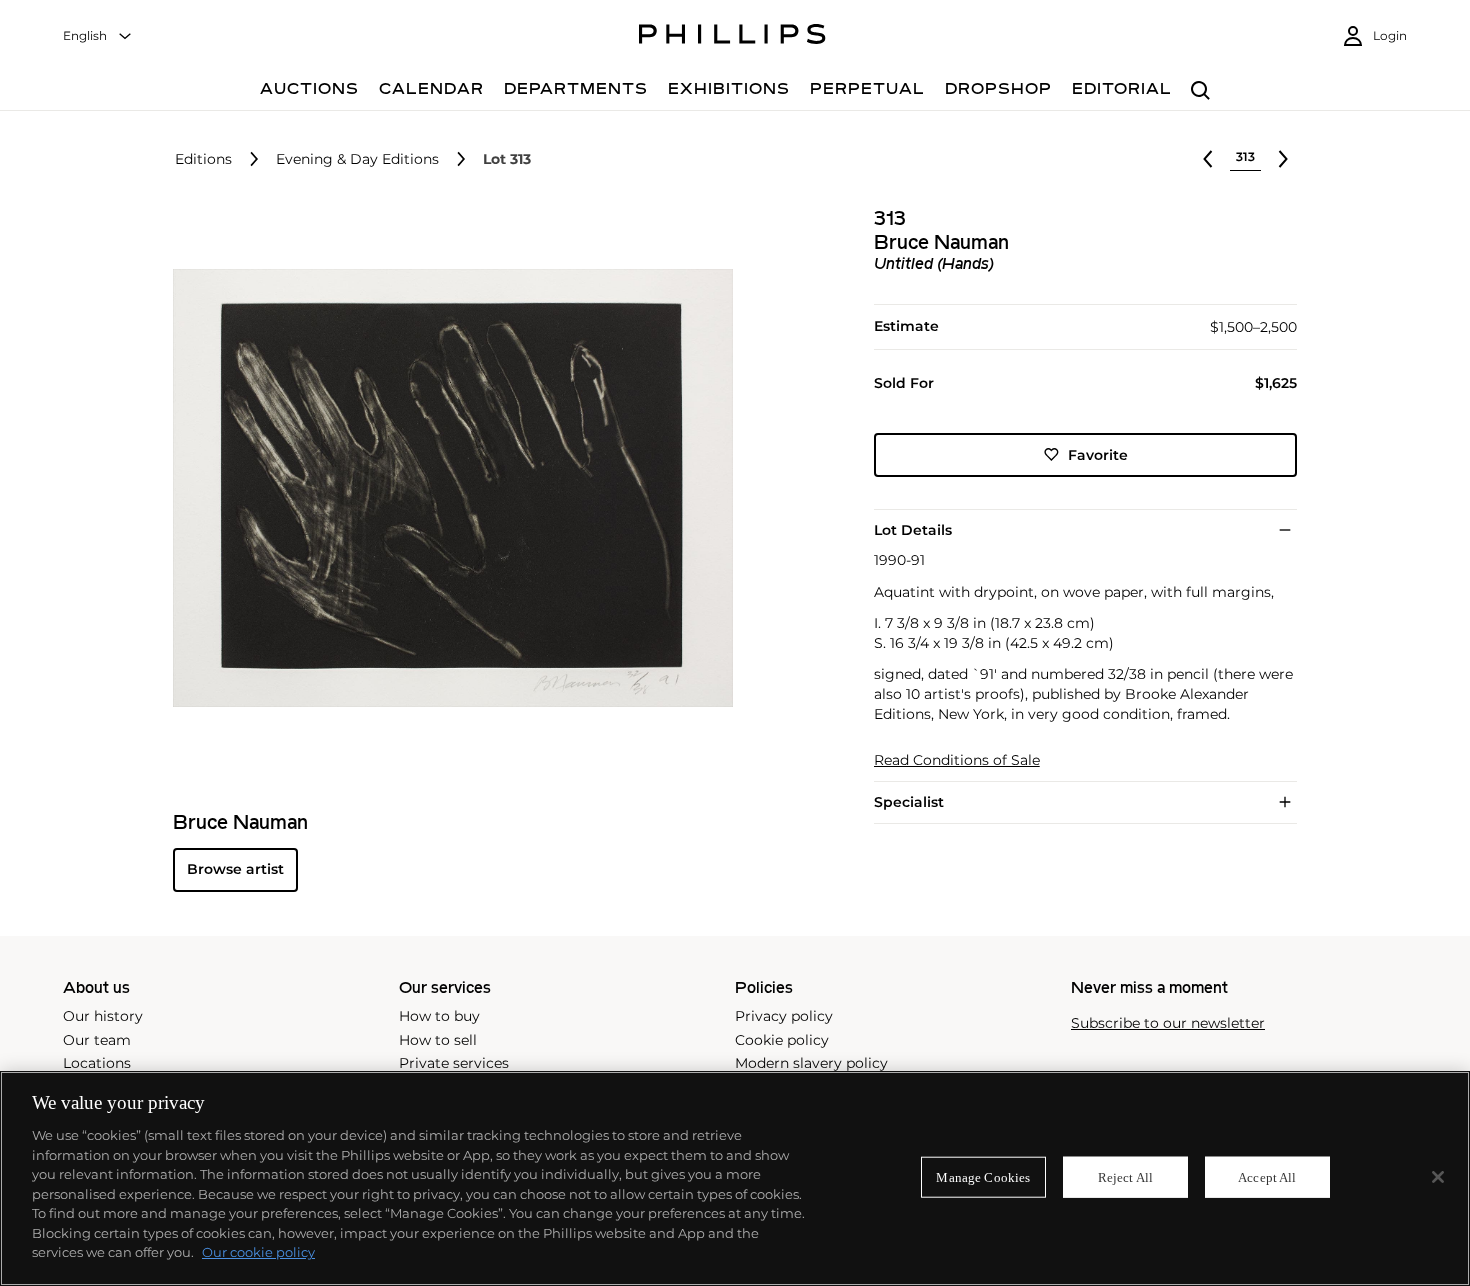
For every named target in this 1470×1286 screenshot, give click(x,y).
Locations (97, 1063)
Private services (454, 1063)
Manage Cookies (983, 1176)
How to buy (439, 1016)
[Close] (1438, 1177)
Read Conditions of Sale (957, 760)
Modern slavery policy (811, 1063)
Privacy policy (784, 1016)
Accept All (1267, 1176)
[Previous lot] (1208, 159)
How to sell (438, 1040)
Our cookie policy (258, 1252)
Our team (97, 1040)
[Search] (1200, 91)
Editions (203, 159)
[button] (447, 488)
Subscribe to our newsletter (1168, 1023)
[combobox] (98, 36)
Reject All (1125, 1176)
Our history (103, 1016)
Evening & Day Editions (357, 159)
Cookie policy (782, 1040)
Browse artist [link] (235, 869)
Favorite (1098, 454)
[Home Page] (732, 37)
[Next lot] (1283, 159)
